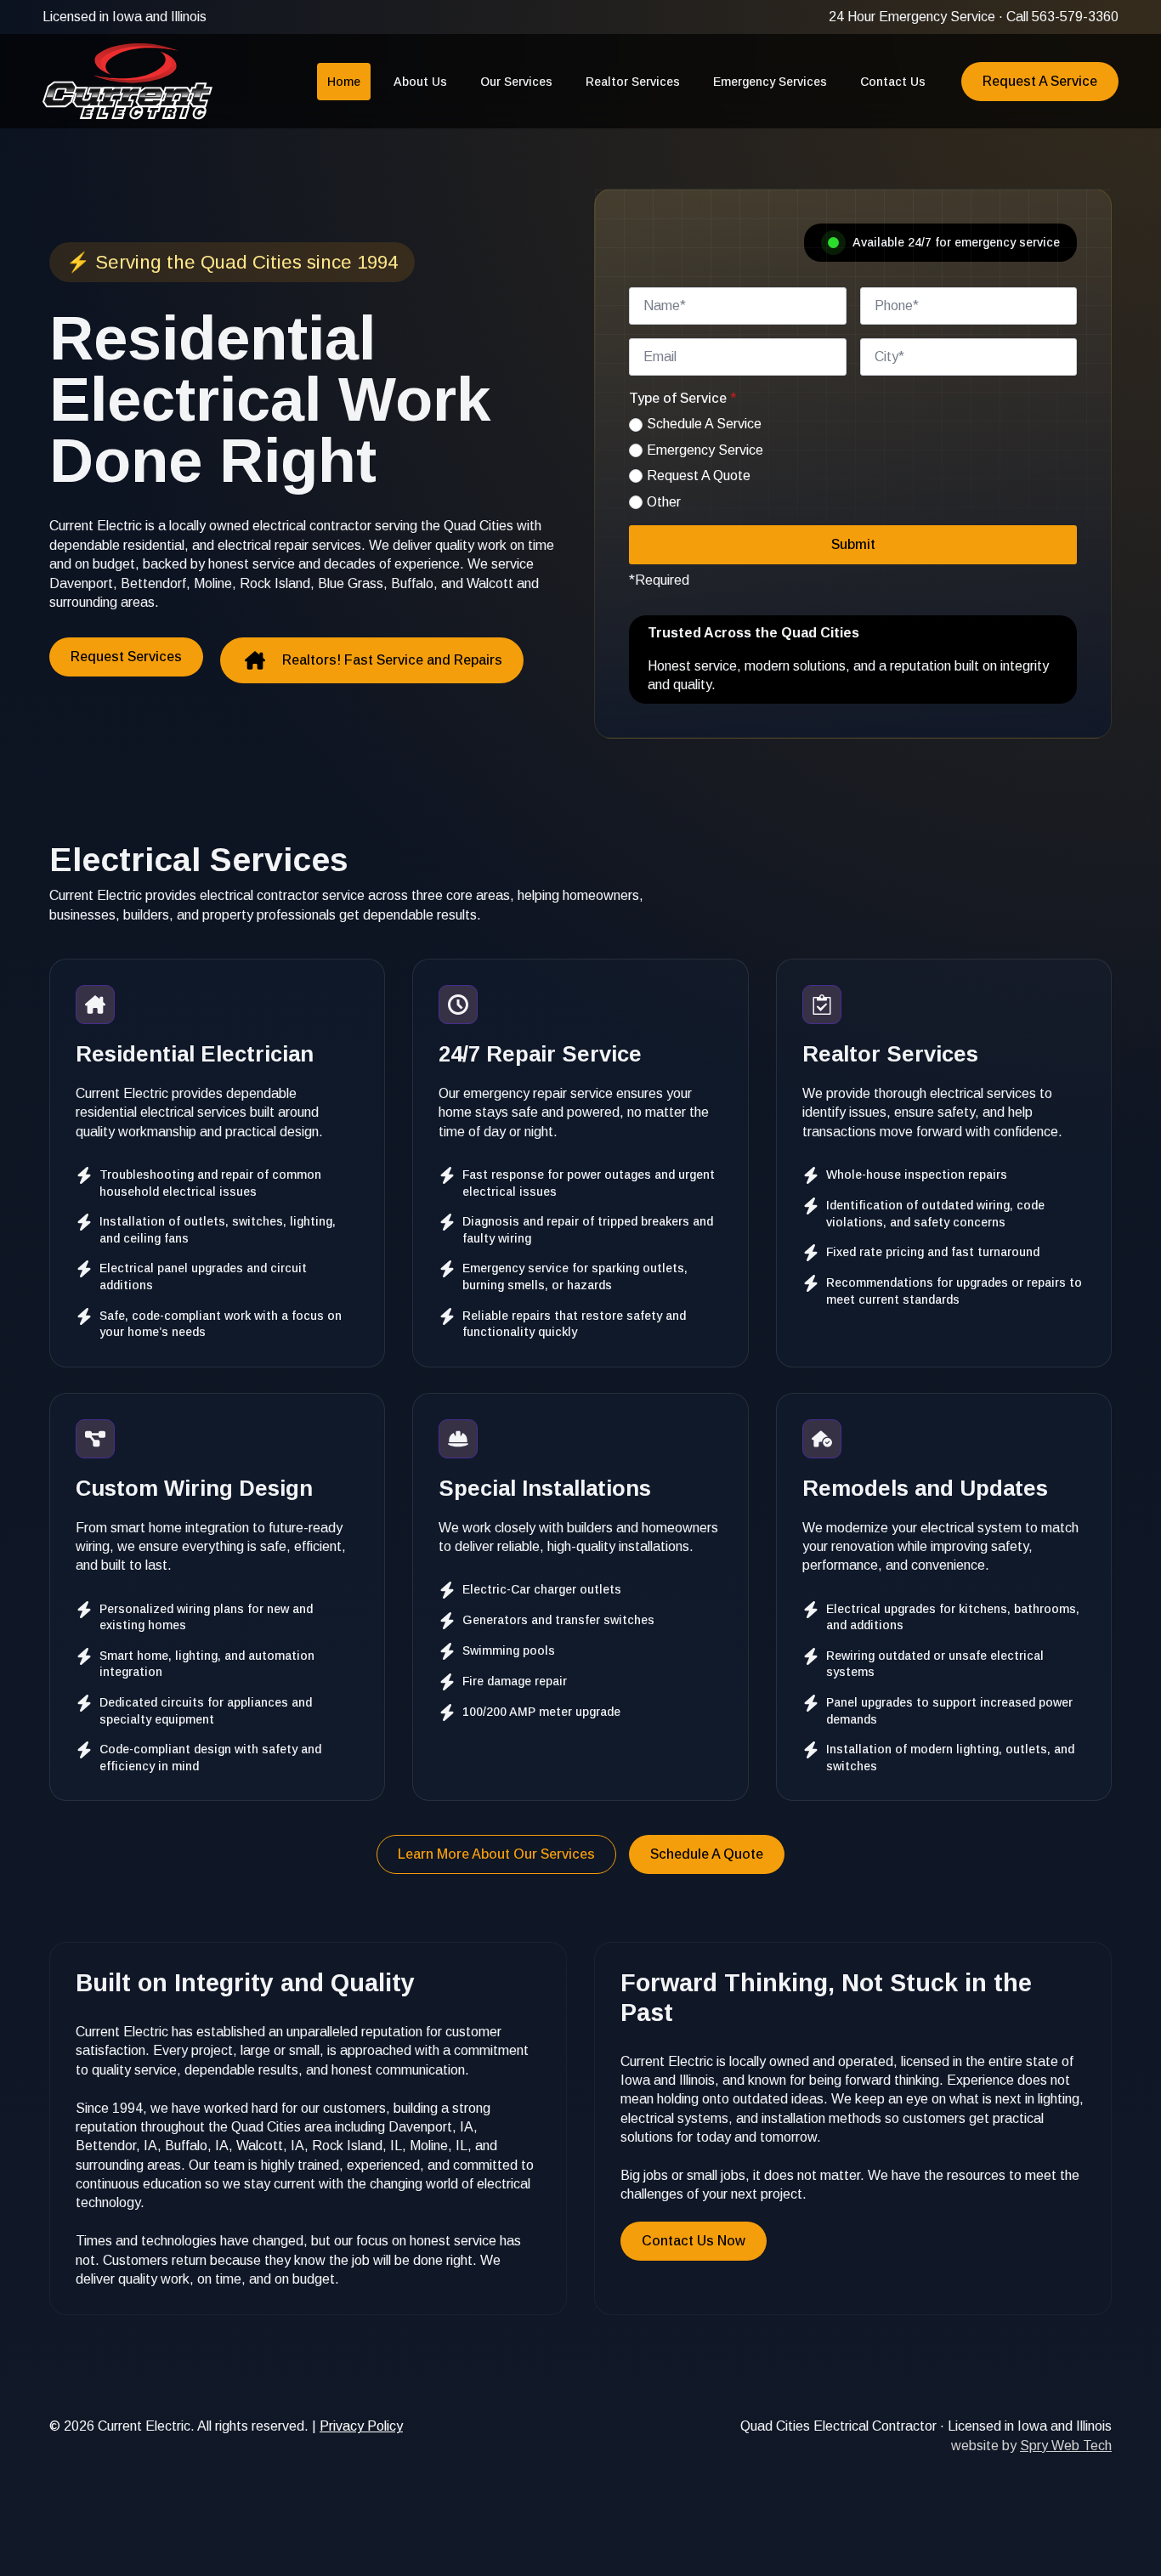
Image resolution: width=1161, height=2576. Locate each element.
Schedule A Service (704, 424)
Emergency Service (705, 450)
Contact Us (893, 82)
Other (664, 502)
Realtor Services (633, 82)
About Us (420, 82)
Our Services (516, 82)
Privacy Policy (361, 2426)
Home (344, 82)
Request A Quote (699, 476)
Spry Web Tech (1066, 2446)
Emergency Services (770, 82)
